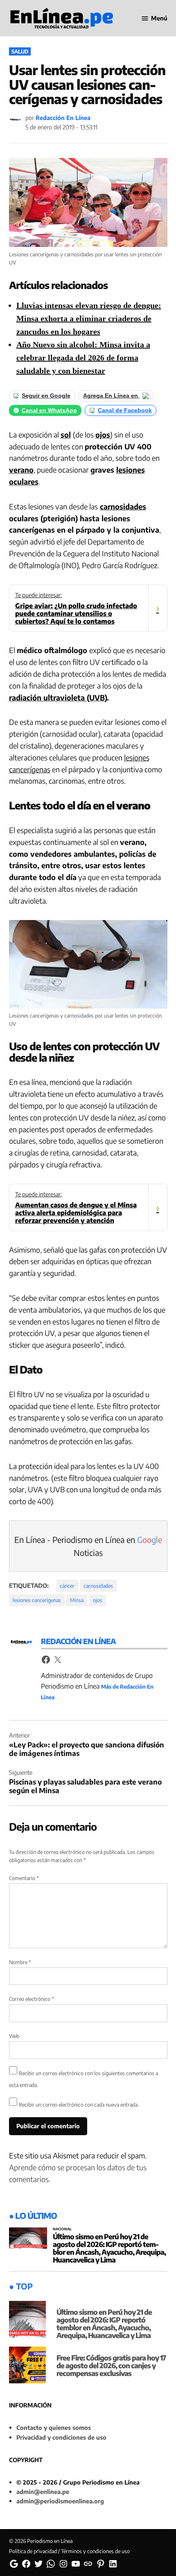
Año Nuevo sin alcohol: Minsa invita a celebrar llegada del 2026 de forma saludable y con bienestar (83, 358)
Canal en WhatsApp (49, 410)
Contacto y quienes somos (54, 2427)
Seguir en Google (46, 396)
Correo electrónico (32, 1999)
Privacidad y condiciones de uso (61, 2437)
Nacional (62, 2229)
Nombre (20, 1962)
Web (14, 2036)
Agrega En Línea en (111, 396)
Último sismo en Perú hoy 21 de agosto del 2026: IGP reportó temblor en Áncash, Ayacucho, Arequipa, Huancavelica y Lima (109, 2248)
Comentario (24, 1878)
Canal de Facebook (125, 410)
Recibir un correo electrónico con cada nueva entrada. (79, 2105)
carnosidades (123, 506)
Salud (20, 51)
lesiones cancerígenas (37, 1600)
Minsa (77, 1600)
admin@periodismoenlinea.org (60, 2501)
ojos (103, 435)
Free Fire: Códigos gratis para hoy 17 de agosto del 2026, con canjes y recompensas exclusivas (111, 2365)
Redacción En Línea (63, 118)
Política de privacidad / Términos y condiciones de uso (69, 2551)
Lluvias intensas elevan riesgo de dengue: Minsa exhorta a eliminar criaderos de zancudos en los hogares (89, 318)
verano (21, 470)
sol (66, 435)
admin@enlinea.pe (43, 2492)
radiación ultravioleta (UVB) (58, 697)
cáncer (67, 1586)
